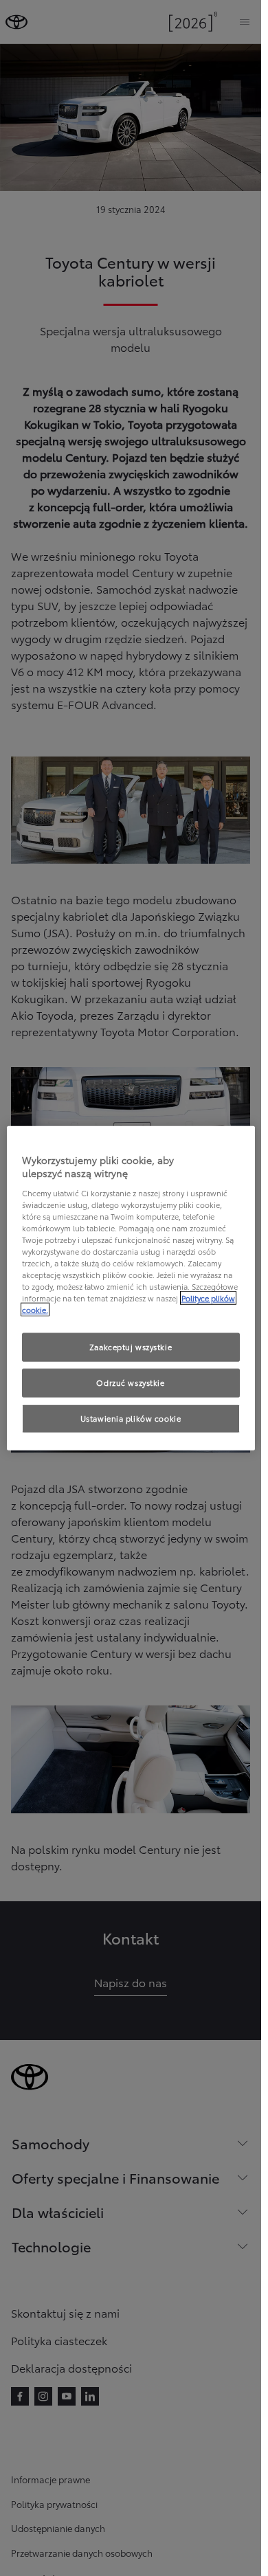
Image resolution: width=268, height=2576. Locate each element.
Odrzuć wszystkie (130, 1382)
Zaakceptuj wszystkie (131, 1347)
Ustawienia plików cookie (131, 1418)
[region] (131, 1288)
